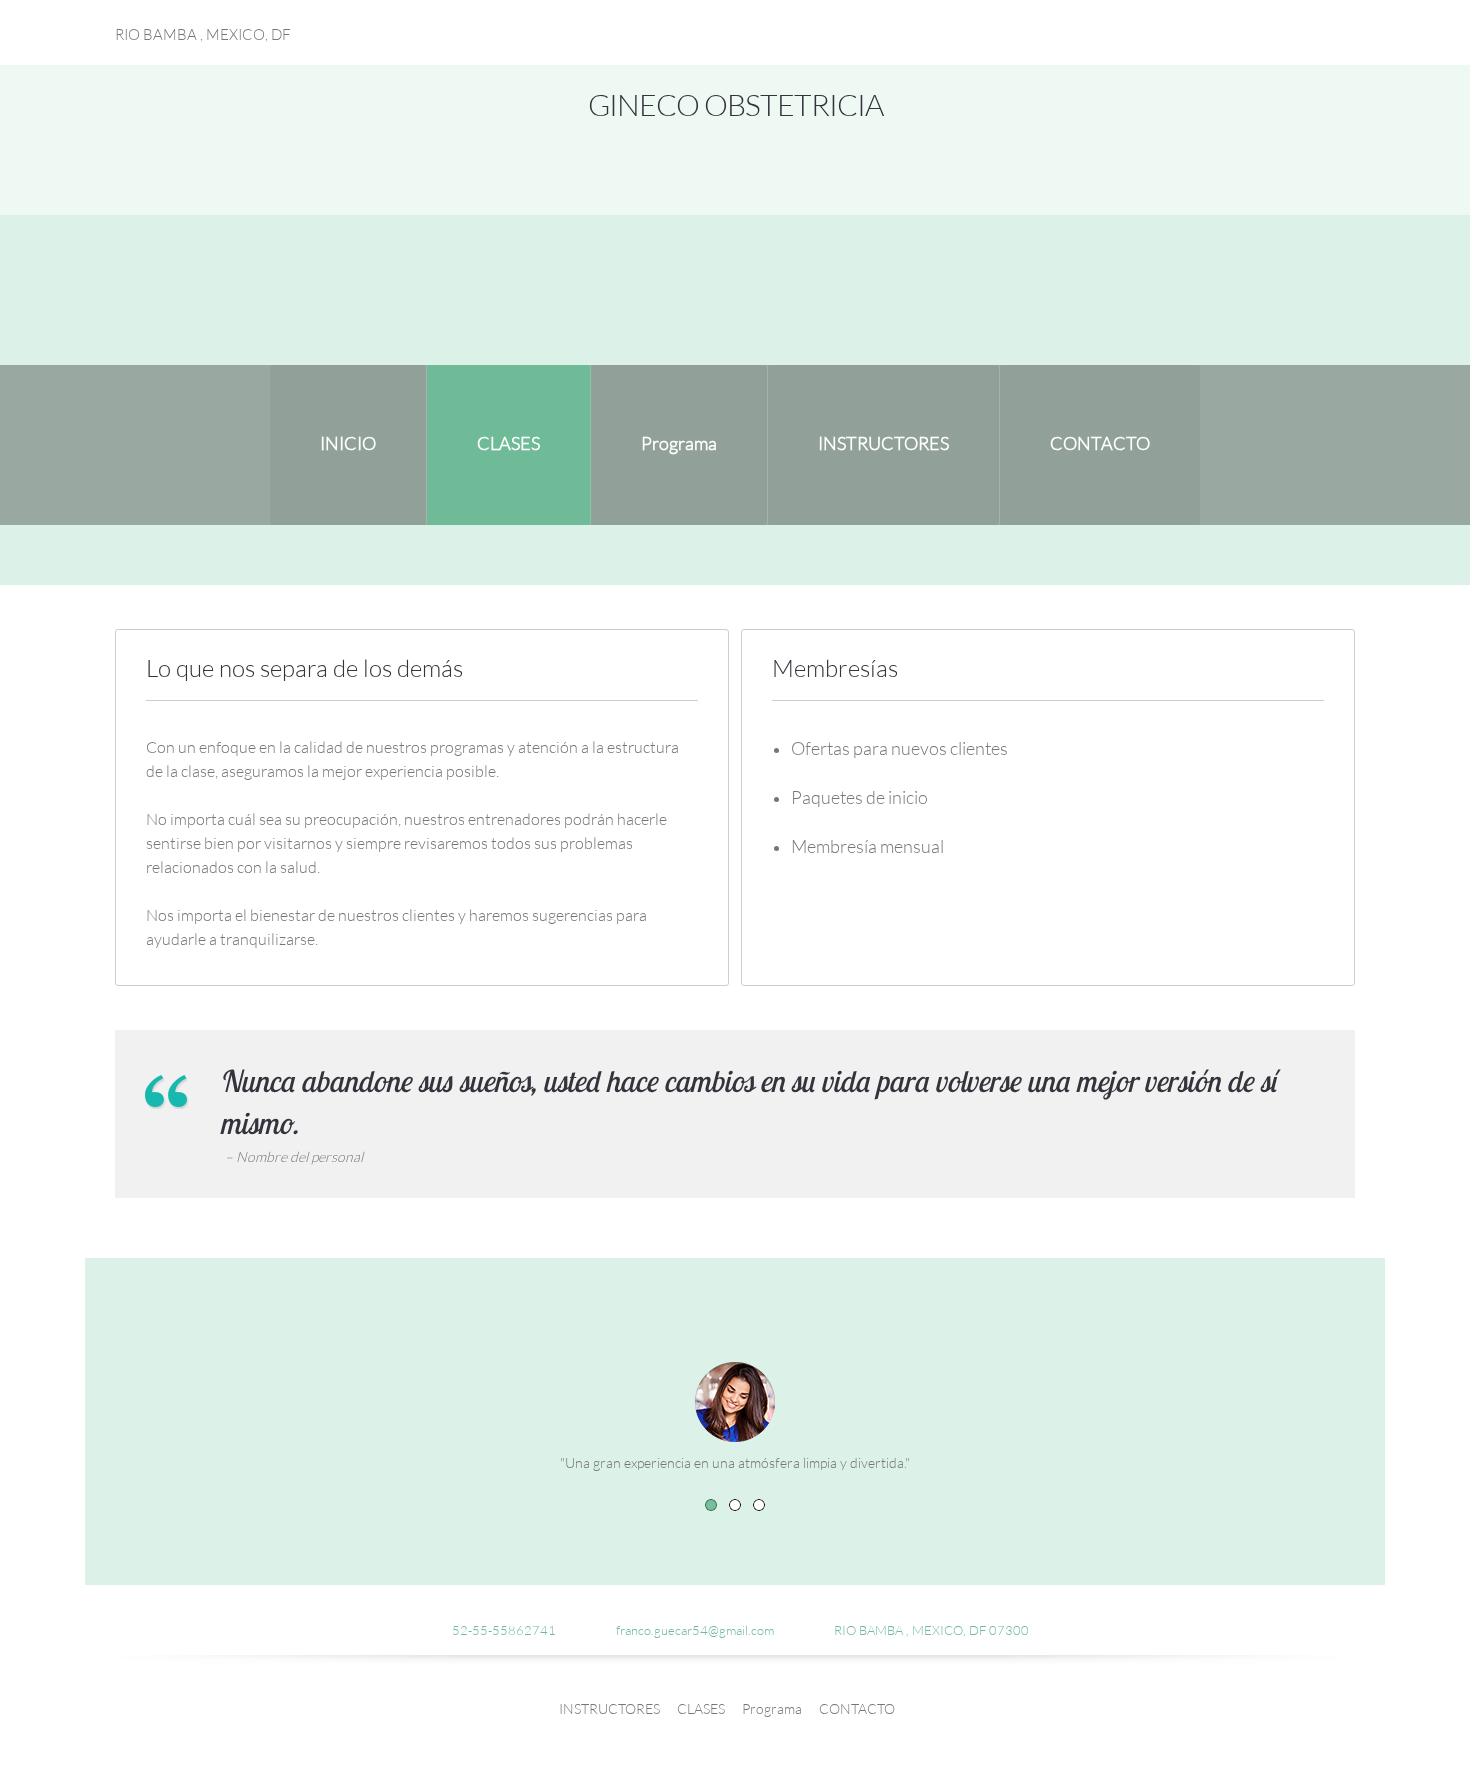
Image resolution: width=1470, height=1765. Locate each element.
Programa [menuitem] (772, 1708)
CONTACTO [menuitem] (857, 1708)
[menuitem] (348, 445)
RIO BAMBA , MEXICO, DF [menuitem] (203, 34)
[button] (711, 1505)
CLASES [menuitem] (701, 1708)
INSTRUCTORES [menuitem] (609, 1708)
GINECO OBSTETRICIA (735, 104)
